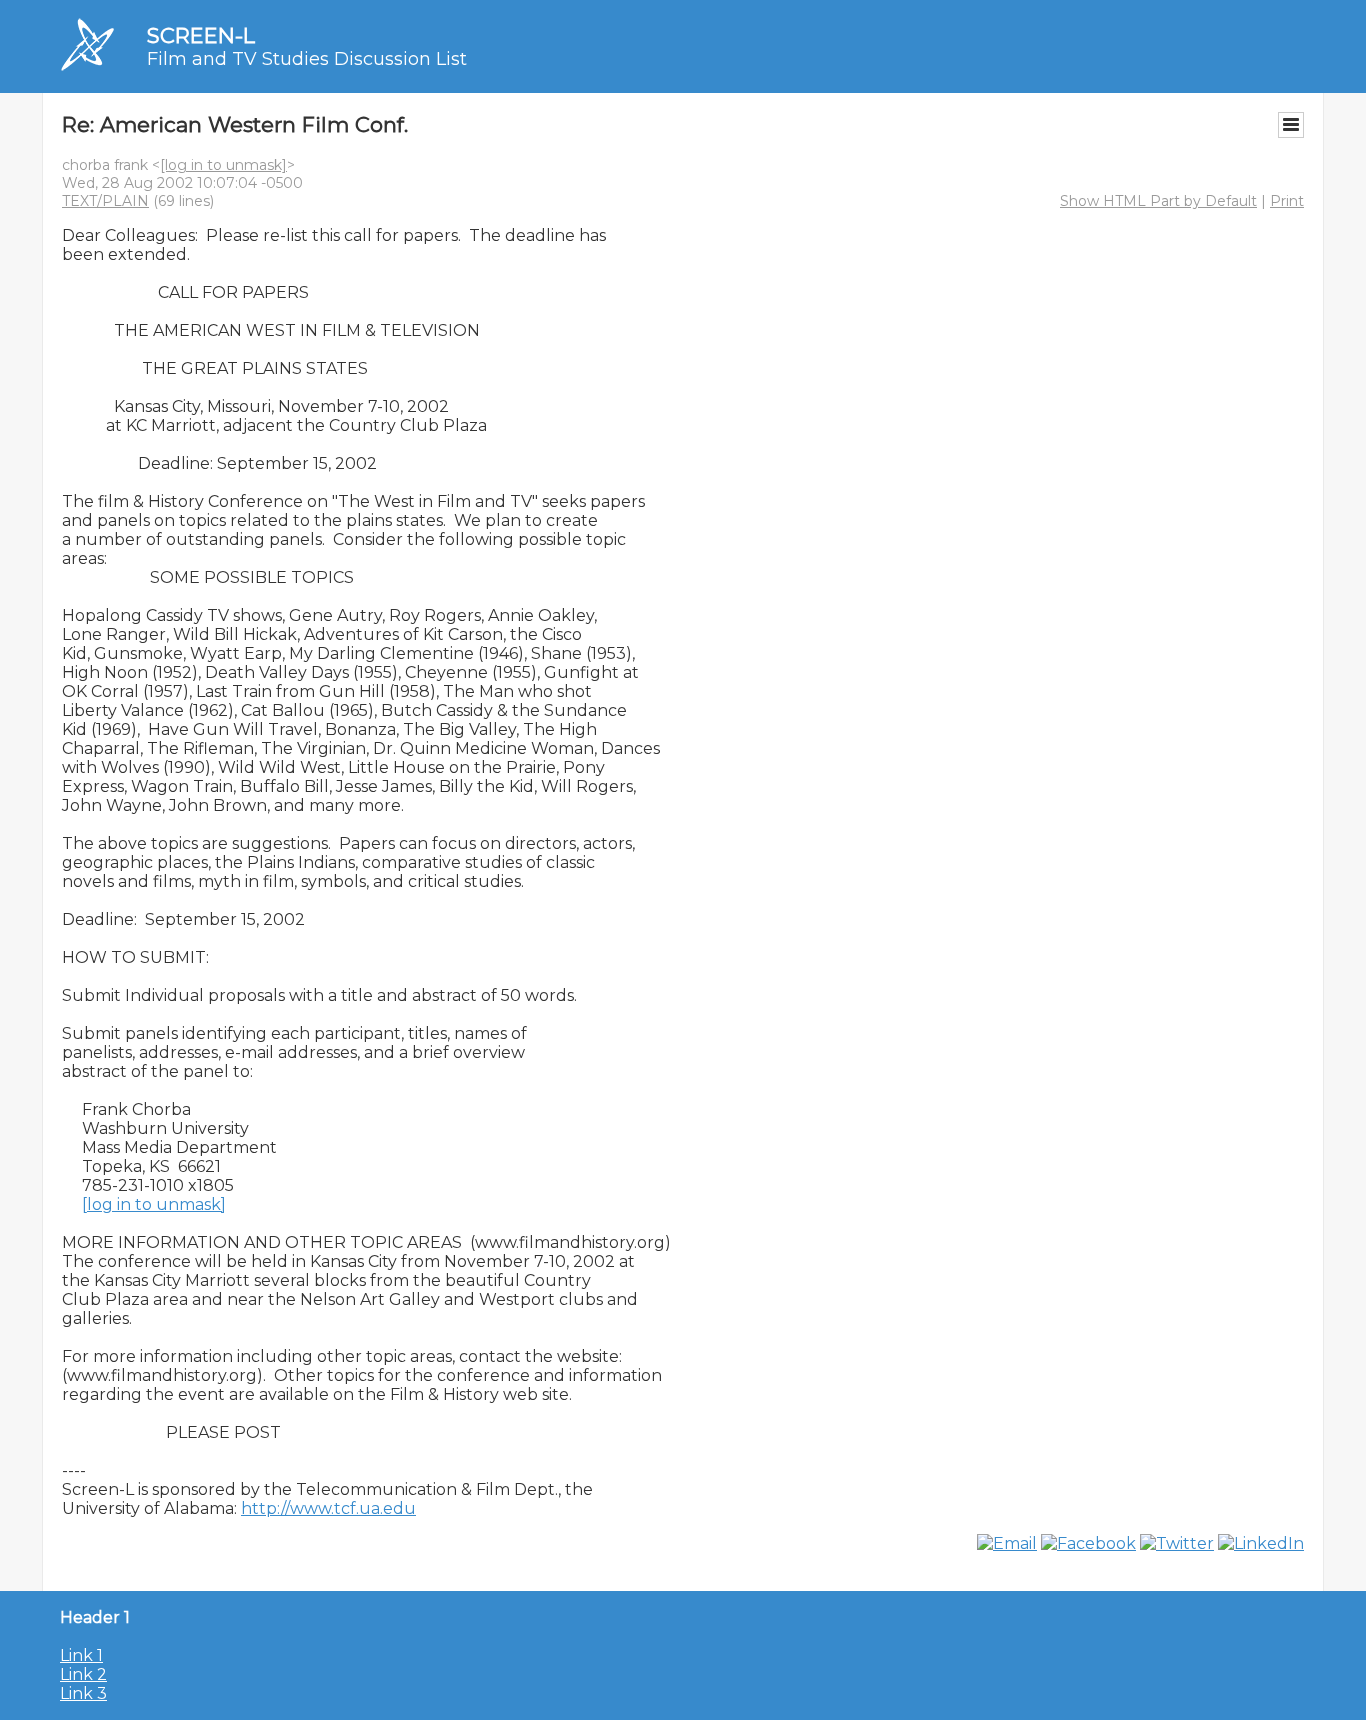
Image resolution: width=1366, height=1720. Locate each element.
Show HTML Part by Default (1158, 201)
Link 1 (81, 1655)
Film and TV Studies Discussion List (307, 59)
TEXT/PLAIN (105, 201)
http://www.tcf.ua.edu (328, 1508)
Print (1287, 201)
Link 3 (83, 1693)
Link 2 (83, 1674)
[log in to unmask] (223, 165)
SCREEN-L (201, 35)
